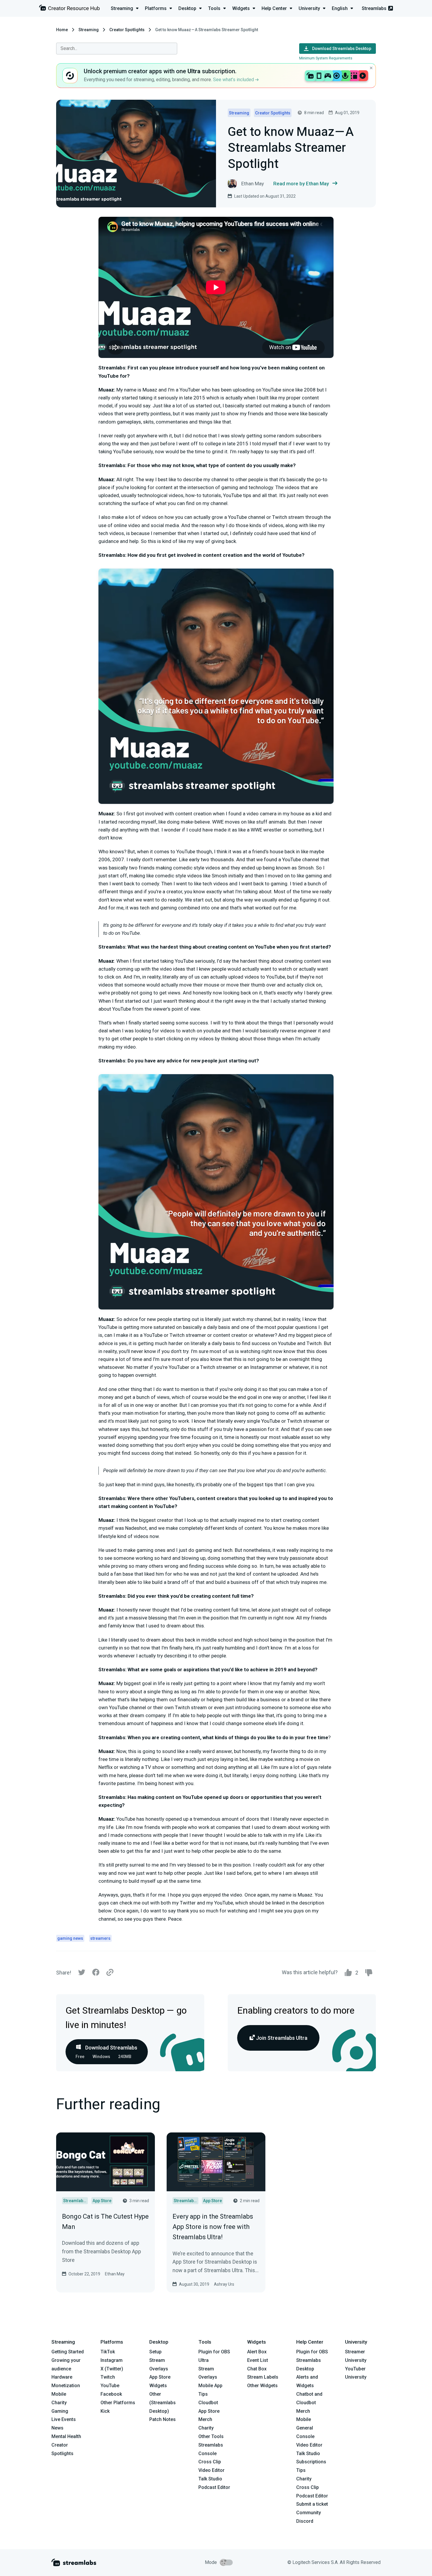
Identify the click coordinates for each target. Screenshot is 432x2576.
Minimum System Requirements (326, 58)
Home (62, 30)
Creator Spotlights (127, 30)
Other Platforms (118, 2403)
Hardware (62, 2377)
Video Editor (211, 2470)
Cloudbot (208, 2403)
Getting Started (68, 2352)
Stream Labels (263, 2377)
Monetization (66, 2386)
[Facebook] (96, 1974)
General (305, 2428)
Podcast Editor (214, 2487)
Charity (59, 2403)
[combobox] (117, 49)
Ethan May (115, 2274)
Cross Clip (210, 2462)
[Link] (110, 1973)
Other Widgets (262, 2386)
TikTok (108, 2352)
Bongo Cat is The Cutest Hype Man (105, 2222)
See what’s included (234, 80)
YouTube (110, 2386)
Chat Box (257, 2369)
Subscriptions (311, 2462)
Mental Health (66, 2436)
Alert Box (257, 2352)
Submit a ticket (312, 2504)
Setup (155, 2352)
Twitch (108, 2377)
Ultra (204, 2360)
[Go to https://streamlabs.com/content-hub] (69, 9)
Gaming (60, 2411)
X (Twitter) (112, 2369)
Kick (105, 2411)
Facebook (111, 2394)
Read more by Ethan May (301, 184)
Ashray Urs (224, 2284)
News (57, 2428)
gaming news (70, 1938)
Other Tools (211, 2436)
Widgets (158, 2386)
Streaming (89, 30)
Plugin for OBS (214, 2352)
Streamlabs (374, 8)
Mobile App (210, 2386)
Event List (258, 2360)
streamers (100, 1938)
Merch (205, 2419)
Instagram (112, 2360)
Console (305, 2436)
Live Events (64, 2419)
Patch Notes (163, 2419)
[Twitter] (82, 1974)
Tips (203, 2394)
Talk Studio (210, 2479)
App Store (160, 2377)
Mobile (59, 2394)
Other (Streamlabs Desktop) (163, 2403)
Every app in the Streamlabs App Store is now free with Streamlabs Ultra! (213, 2227)
